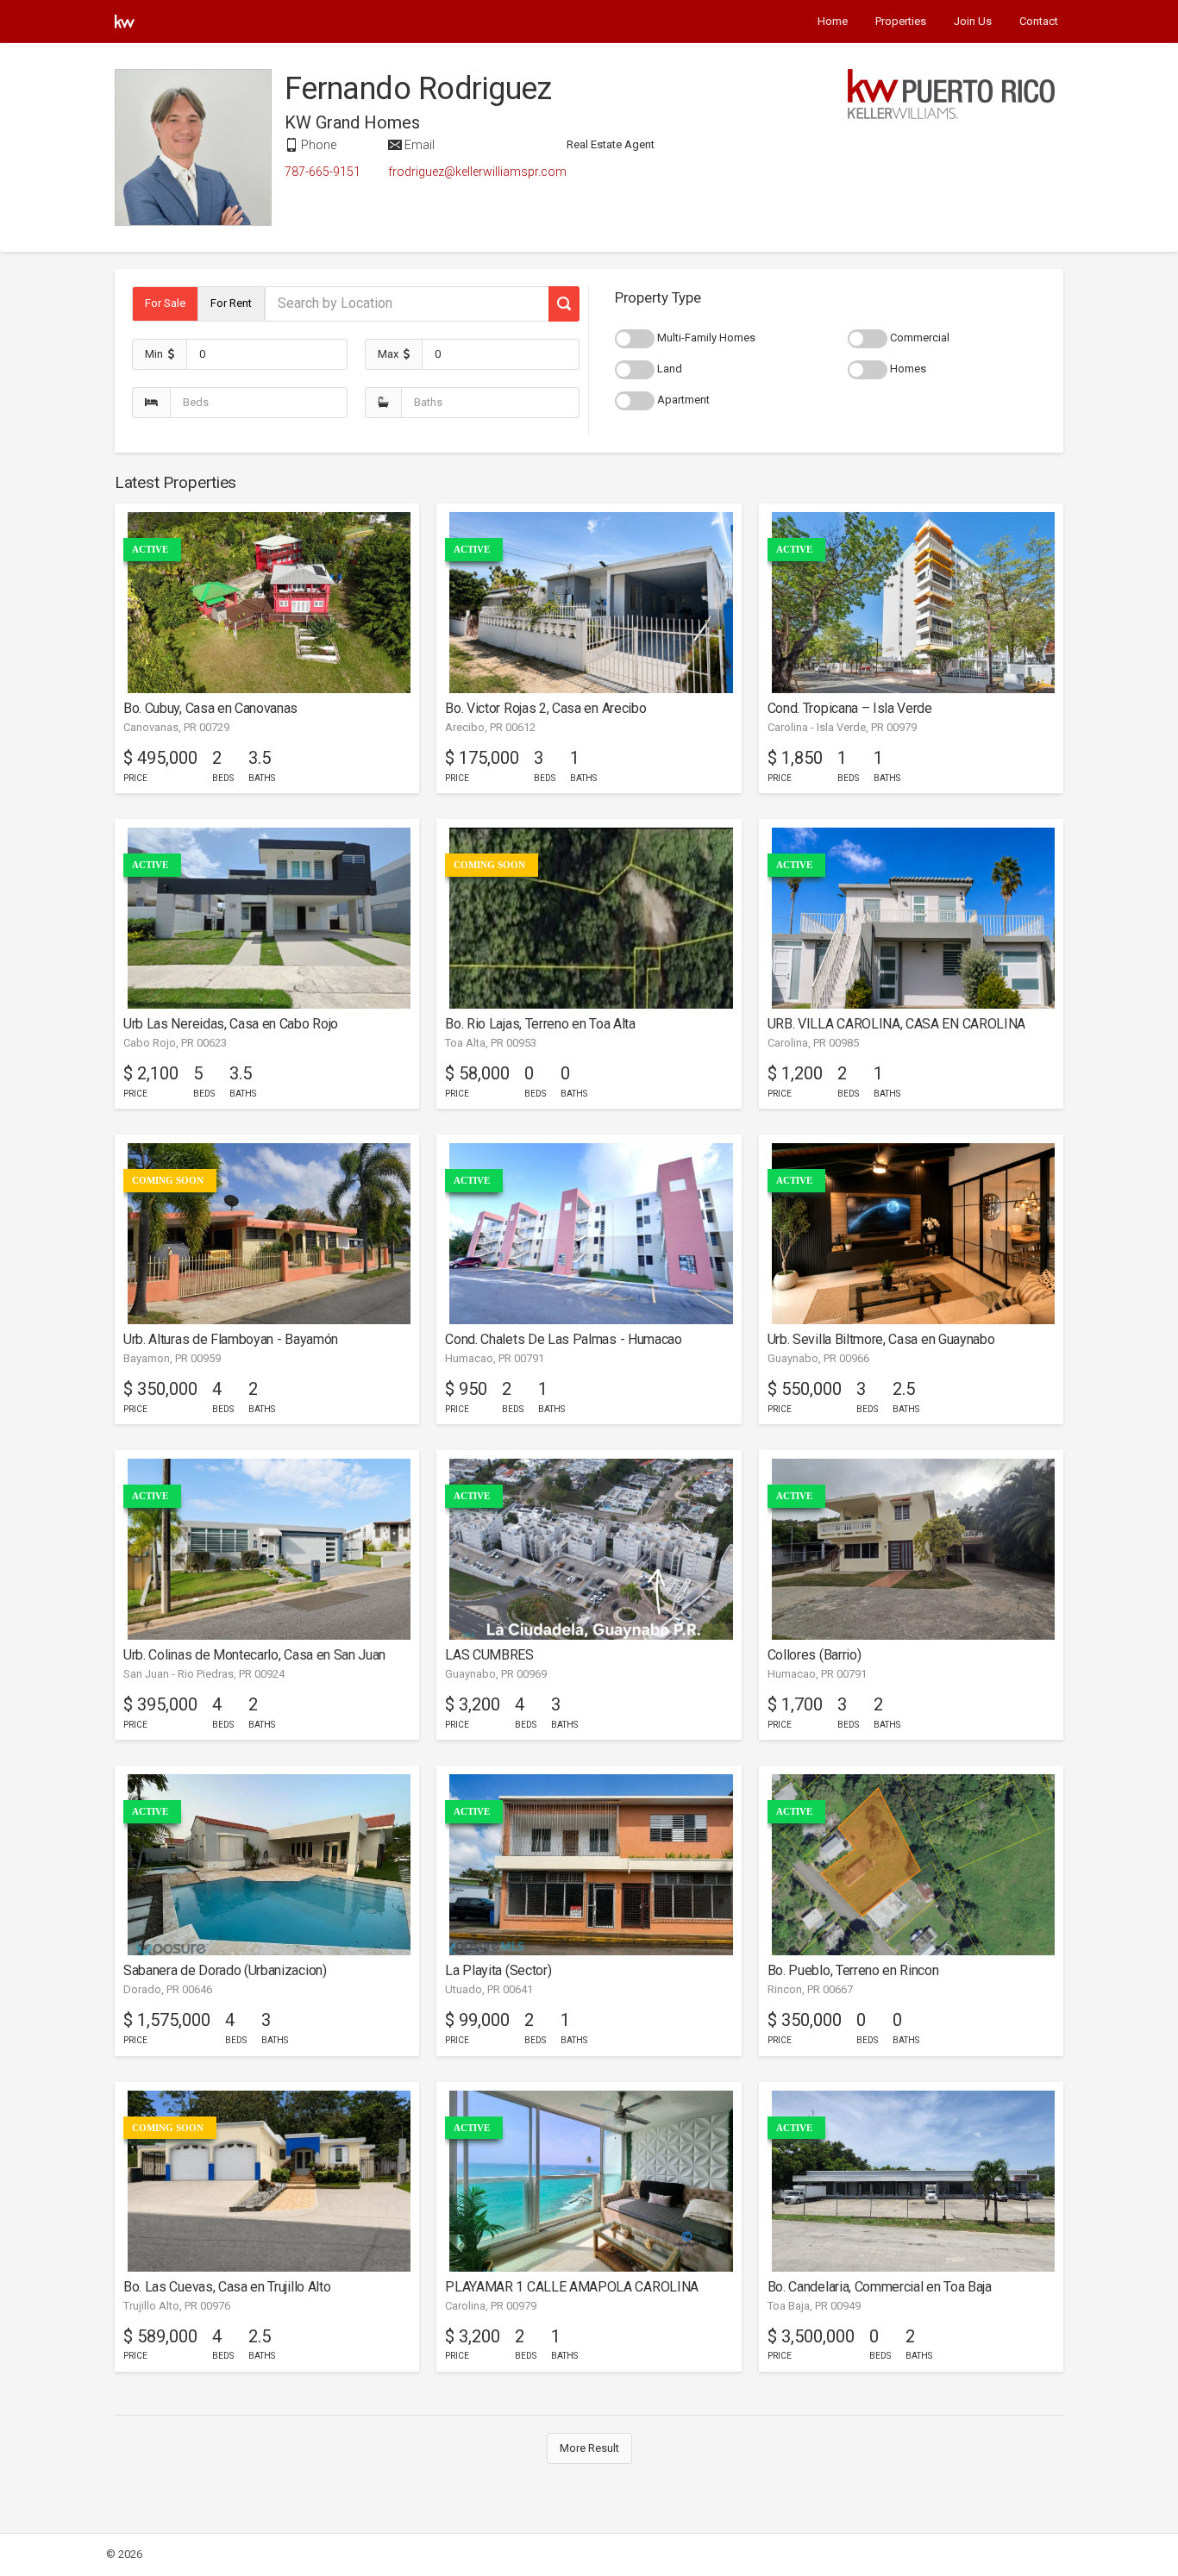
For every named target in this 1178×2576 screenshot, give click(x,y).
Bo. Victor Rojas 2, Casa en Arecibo (545, 708)
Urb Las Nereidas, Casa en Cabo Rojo (231, 1024)
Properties (901, 21)
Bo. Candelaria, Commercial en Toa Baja (880, 2287)
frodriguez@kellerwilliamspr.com (477, 172)
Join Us (973, 21)
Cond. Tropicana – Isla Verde (850, 708)
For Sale (165, 303)
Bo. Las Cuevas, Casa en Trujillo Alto (227, 2287)
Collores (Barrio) (815, 1655)
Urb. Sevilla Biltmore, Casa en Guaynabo (881, 1339)
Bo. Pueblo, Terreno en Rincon (853, 1970)
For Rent (231, 303)
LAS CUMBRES (489, 1655)
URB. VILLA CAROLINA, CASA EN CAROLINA (896, 1024)
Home (833, 21)
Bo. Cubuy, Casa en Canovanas (210, 708)
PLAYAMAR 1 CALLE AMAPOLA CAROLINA (572, 2287)
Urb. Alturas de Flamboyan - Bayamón (231, 1339)
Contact (1039, 21)
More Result (589, 2448)
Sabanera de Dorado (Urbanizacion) (225, 1970)
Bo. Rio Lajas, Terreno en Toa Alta (540, 1024)
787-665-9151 (323, 172)
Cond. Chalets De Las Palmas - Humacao (563, 1339)
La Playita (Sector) (498, 1970)
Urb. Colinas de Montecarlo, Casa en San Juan (254, 1655)
